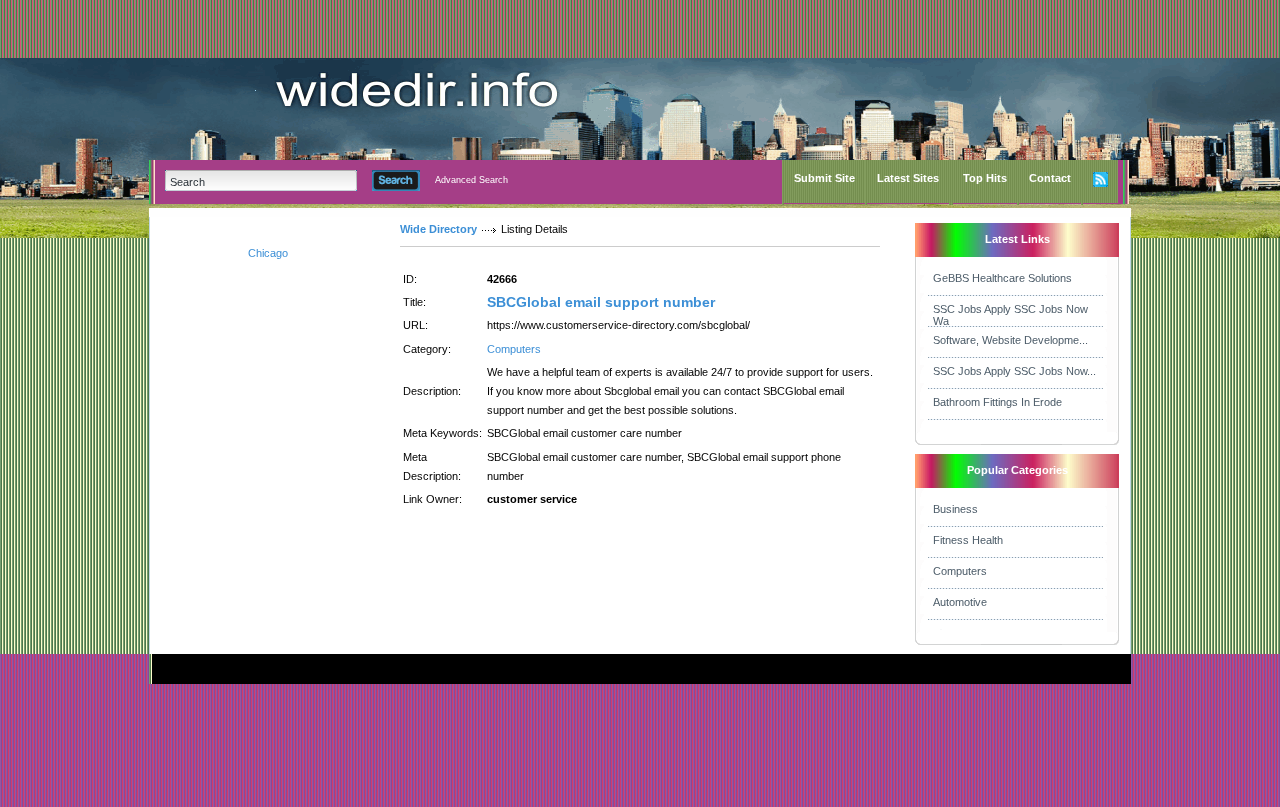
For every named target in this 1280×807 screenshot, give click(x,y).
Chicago (268, 253)
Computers (514, 349)
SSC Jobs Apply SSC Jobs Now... (1014, 371)
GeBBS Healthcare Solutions (1002, 278)
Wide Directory (438, 229)
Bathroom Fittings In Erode (997, 402)
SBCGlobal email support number (601, 302)
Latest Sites (908, 178)
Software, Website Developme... (1010, 340)
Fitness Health (968, 540)
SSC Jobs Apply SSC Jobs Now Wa (1010, 315)
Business (955, 509)
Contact (1050, 178)
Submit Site (824, 178)
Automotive (960, 602)
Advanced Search (471, 180)
